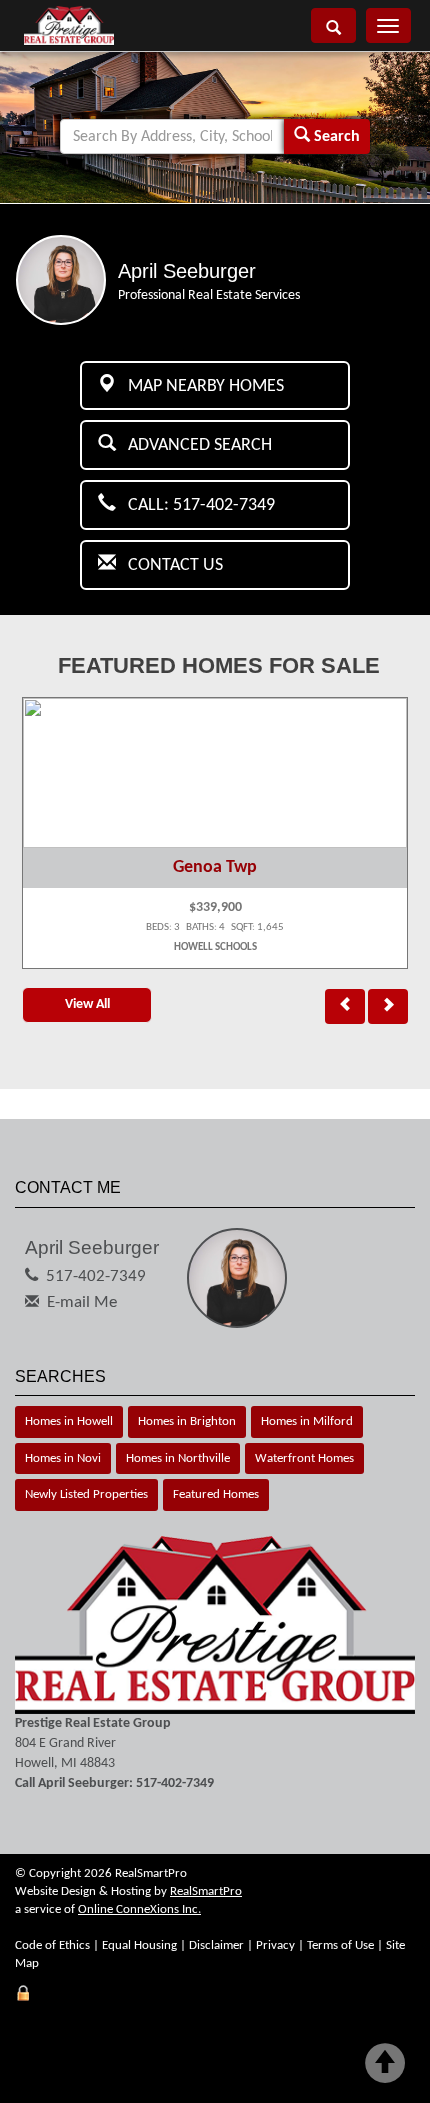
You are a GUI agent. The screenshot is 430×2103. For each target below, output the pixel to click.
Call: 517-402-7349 (195, 505)
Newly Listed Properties (86, 1494)
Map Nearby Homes (200, 386)
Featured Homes (216, 1494)
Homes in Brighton (187, 1421)
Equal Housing (139, 1945)
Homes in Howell (69, 1421)
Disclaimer (216, 1945)
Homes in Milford (307, 1421)
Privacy (275, 1945)
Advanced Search (194, 445)
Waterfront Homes (304, 1458)
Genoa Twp (215, 867)
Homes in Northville (178, 1458)
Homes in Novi (63, 1458)
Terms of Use (340, 1945)
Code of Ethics (52, 1945)
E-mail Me (82, 1302)
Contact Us (169, 565)
